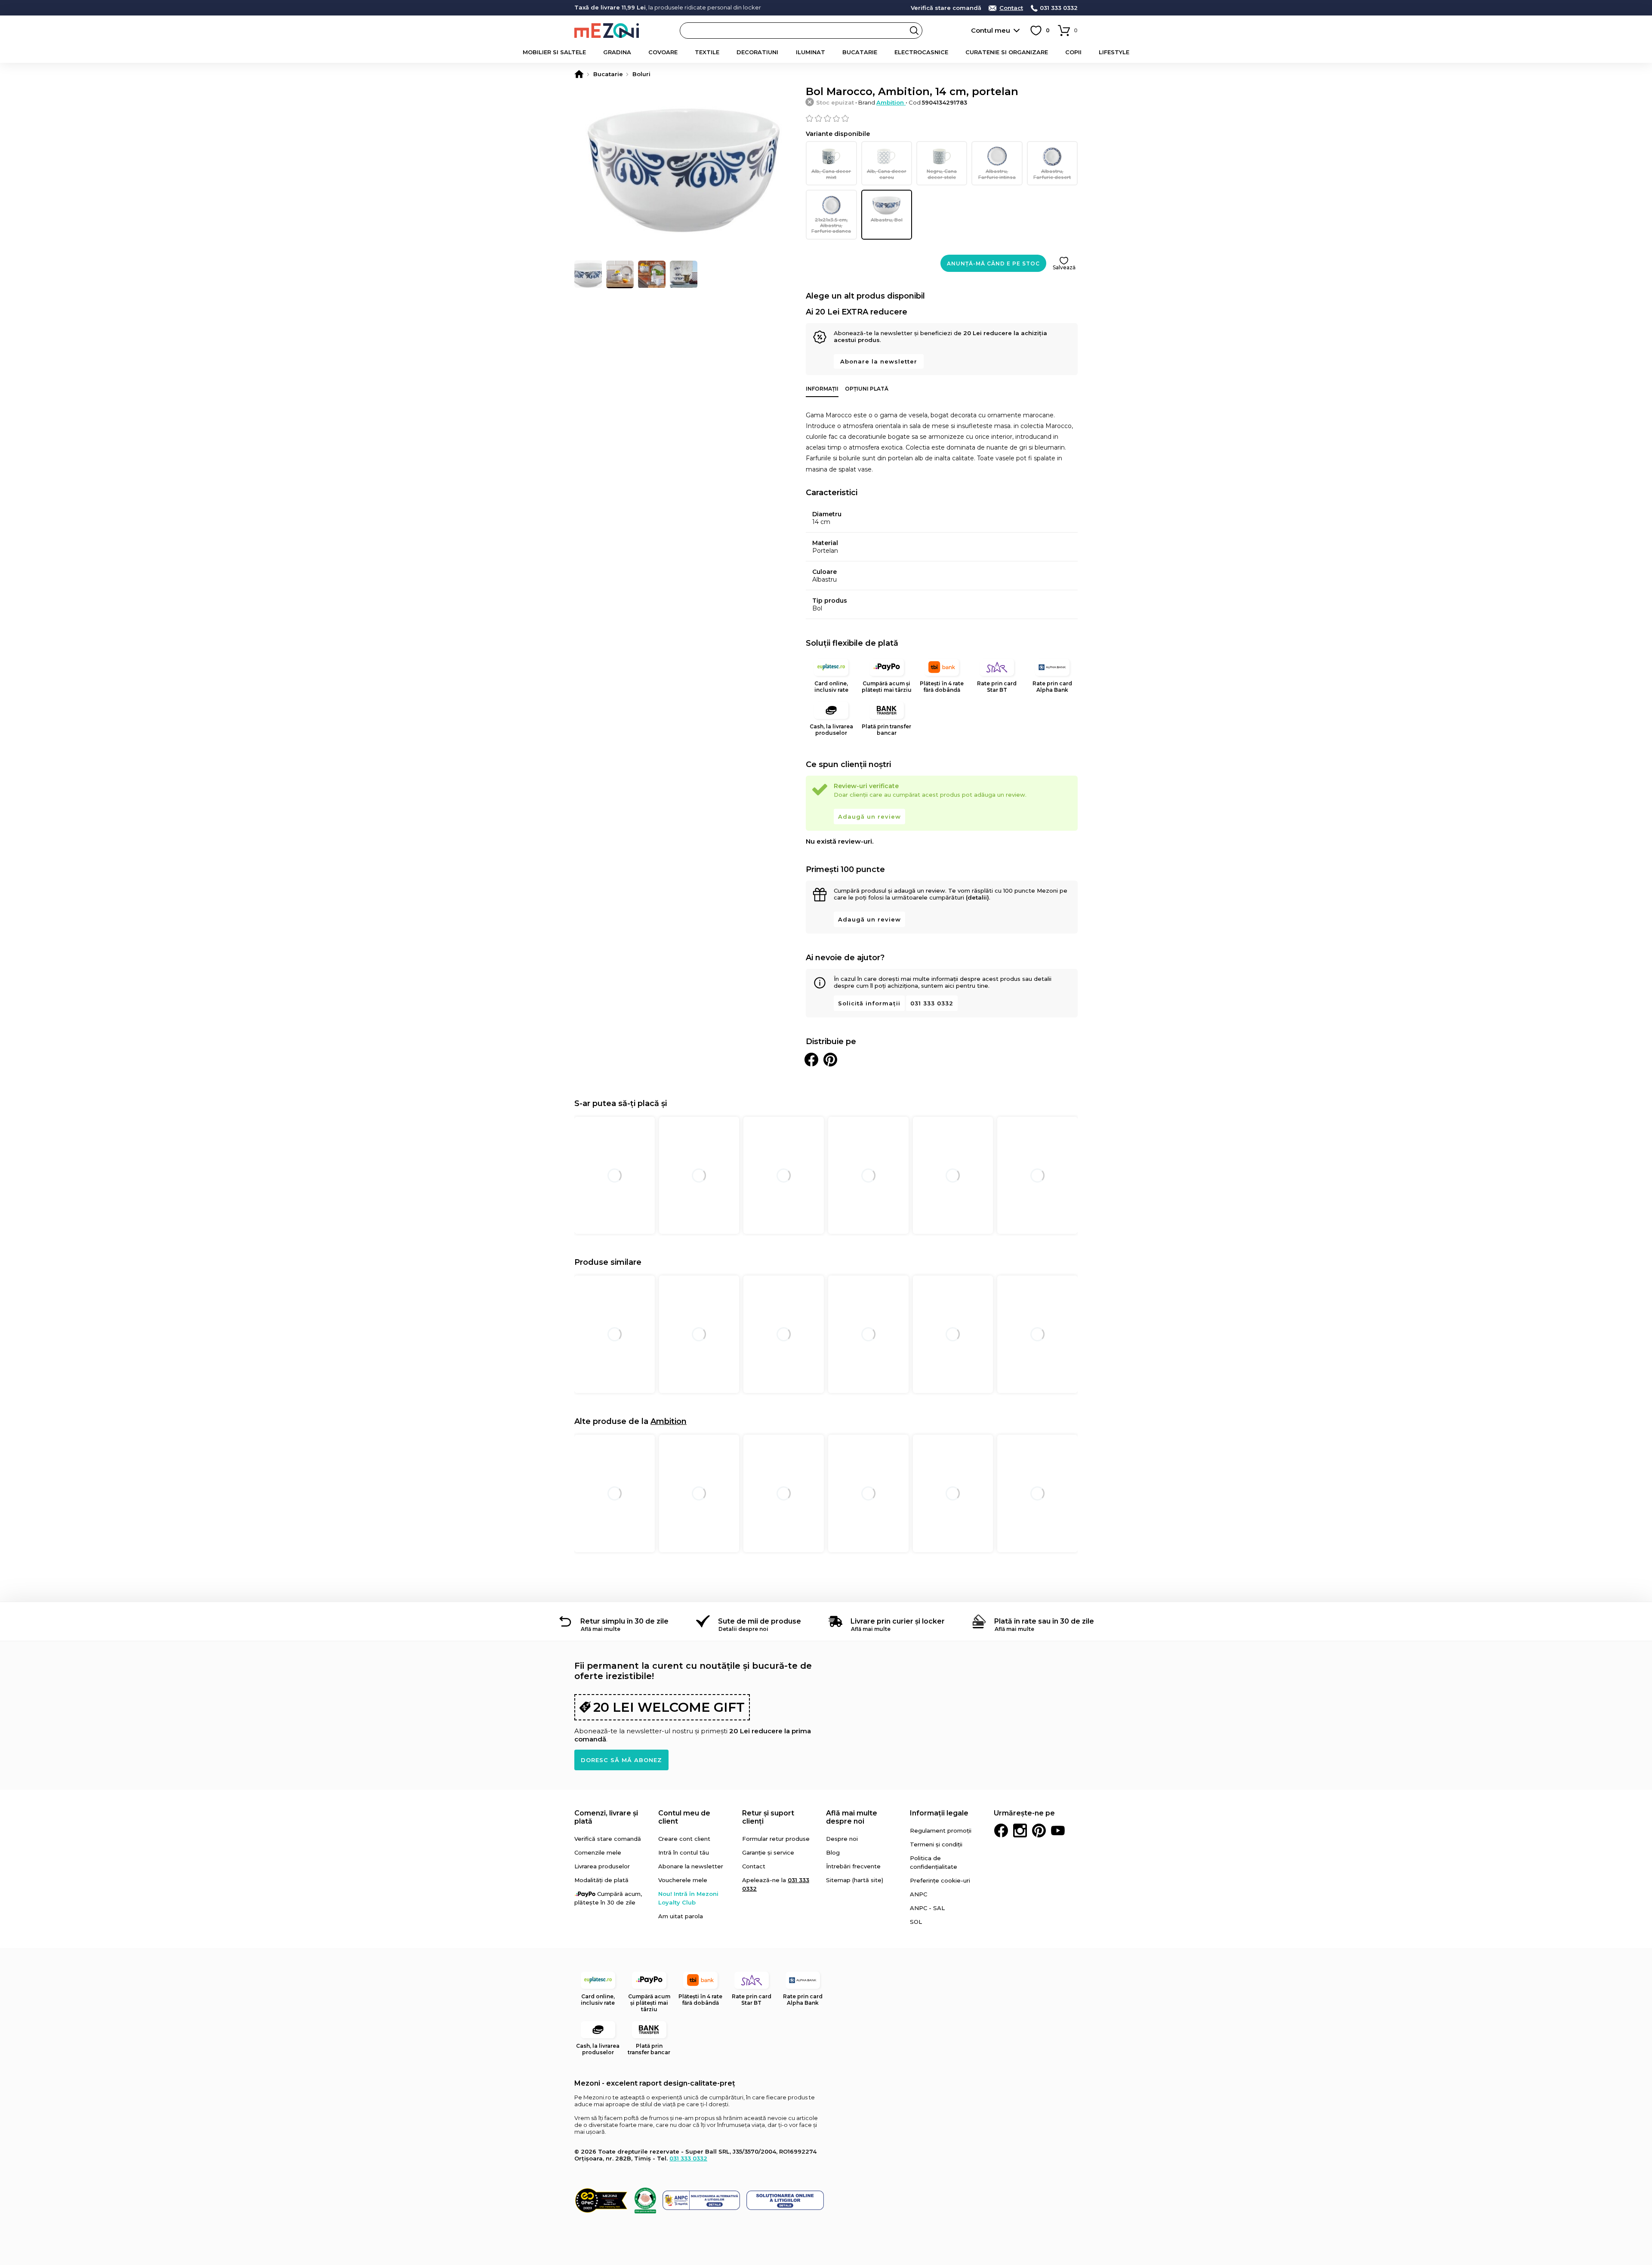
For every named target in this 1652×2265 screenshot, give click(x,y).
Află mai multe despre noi (852, 1817)
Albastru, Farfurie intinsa (997, 174)
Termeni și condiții (936, 1844)
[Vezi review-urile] (942, 118)
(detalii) (977, 897)
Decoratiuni (757, 52)
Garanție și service (768, 1852)
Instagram (1020, 1830)
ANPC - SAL (927, 1908)
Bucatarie (860, 52)
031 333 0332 (1059, 8)
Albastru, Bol (887, 220)
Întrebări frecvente (853, 1866)
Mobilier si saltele (554, 52)
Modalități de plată (601, 1880)
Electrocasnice (921, 52)
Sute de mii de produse (760, 1621)
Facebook (1001, 1830)
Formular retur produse (776, 1839)
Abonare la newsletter (879, 361)
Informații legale (939, 1813)
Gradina (617, 52)
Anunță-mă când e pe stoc (993, 263)
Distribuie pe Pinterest (830, 1060)
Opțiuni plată (867, 389)
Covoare (663, 52)
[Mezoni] (579, 74)
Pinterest (1039, 1830)
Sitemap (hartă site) (855, 1880)
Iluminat (811, 52)
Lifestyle (1114, 52)
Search (914, 31)
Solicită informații (869, 1003)
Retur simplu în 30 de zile (624, 1621)
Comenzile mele (598, 1852)
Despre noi (842, 1839)
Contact (1011, 8)
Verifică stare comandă (946, 8)
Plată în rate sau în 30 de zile (1044, 1621)
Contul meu (991, 30)
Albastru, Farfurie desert (1052, 174)
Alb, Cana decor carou (887, 174)
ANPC (918, 1894)
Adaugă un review (869, 817)
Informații (822, 389)
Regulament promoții (941, 1830)
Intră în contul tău (684, 1852)
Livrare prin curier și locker (898, 1621)
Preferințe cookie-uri (940, 1880)
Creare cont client (684, 1839)
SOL (916, 1922)
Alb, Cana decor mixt (831, 174)
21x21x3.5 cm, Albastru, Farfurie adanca (831, 225)
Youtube (1058, 1830)
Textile (707, 52)
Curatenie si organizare (1007, 52)
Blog (833, 1852)
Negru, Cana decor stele (942, 174)
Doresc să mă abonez (621, 1760)
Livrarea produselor (602, 1866)
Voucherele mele (683, 1880)
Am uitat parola (681, 1916)
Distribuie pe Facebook (811, 1060)
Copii (1073, 52)
